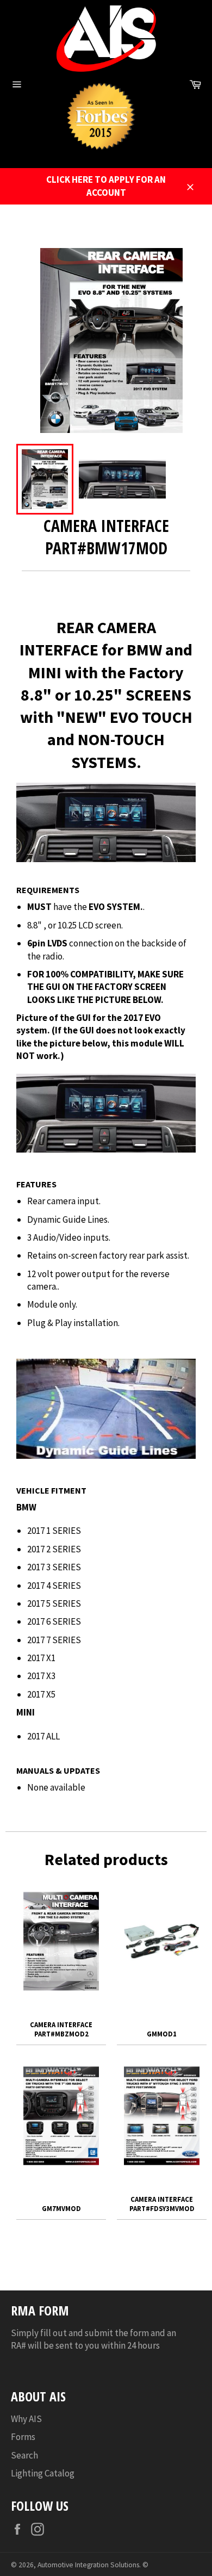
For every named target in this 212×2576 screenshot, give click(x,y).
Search (24, 2455)
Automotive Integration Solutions (88, 2565)
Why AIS (26, 2419)
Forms (23, 2437)
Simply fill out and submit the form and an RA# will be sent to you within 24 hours (93, 2339)
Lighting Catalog (43, 2473)
